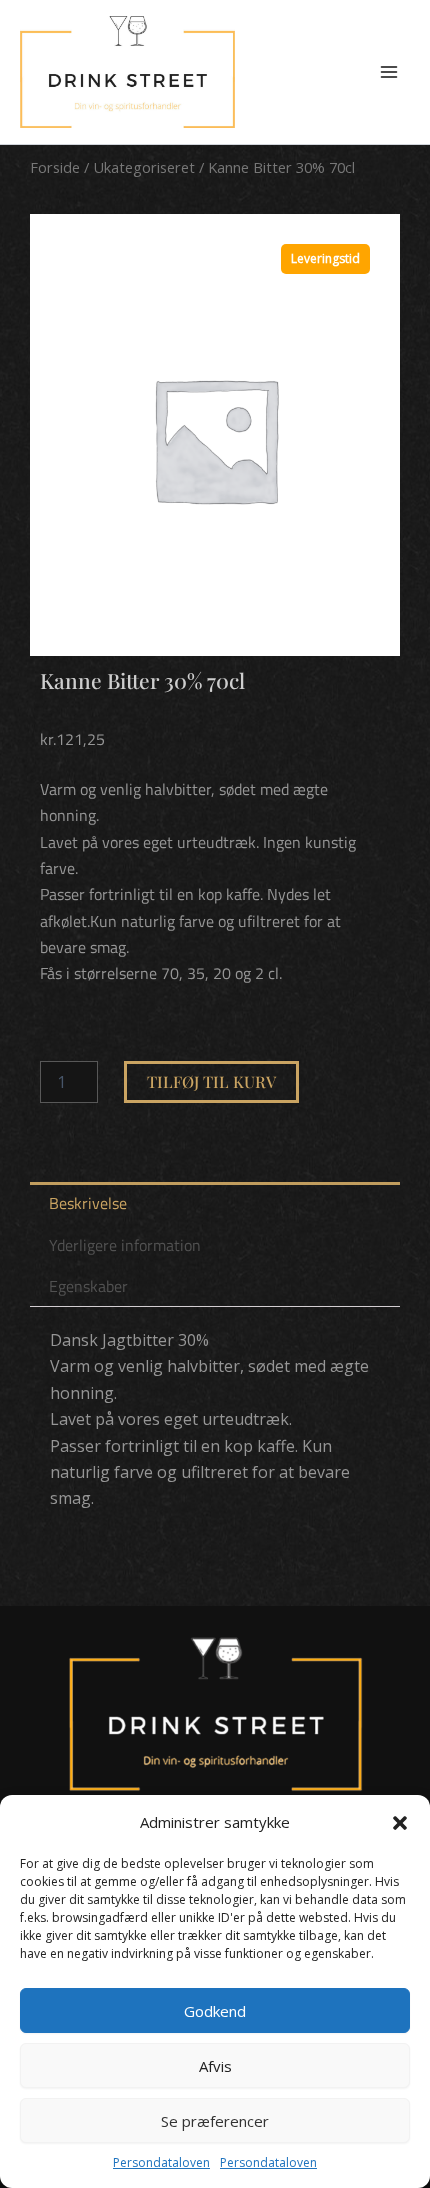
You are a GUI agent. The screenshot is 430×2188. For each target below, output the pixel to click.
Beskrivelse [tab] (88, 1203)
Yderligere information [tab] (125, 1245)
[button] (400, 1823)
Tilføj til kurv (211, 1081)
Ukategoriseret (144, 167)
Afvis (215, 2066)
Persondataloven (161, 2162)
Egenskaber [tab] (88, 1286)
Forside (55, 167)
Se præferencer (215, 2121)
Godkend (215, 2011)
